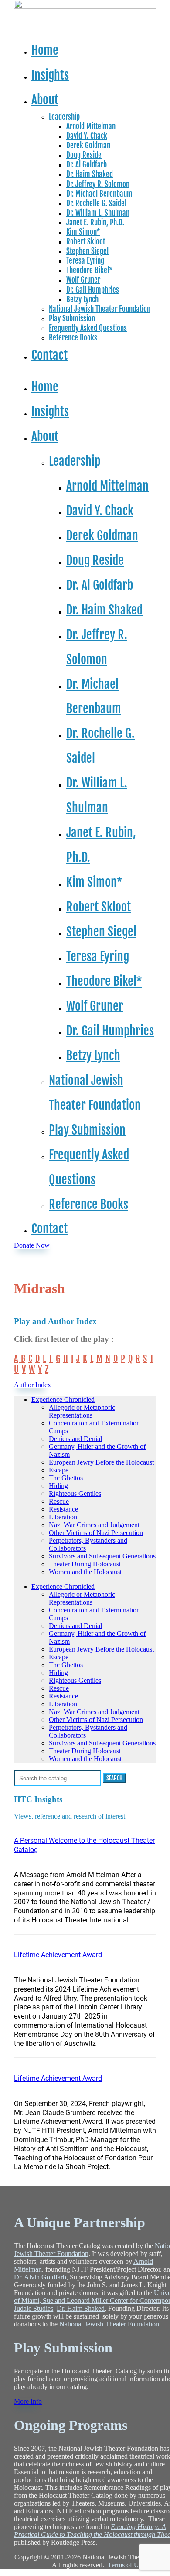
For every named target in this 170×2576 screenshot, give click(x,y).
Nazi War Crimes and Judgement (94, 1525)
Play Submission (72, 319)
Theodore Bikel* (90, 270)
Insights (50, 75)
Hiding (58, 1486)
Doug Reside (84, 155)
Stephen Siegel (87, 251)
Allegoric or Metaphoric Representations (82, 1411)
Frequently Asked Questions (88, 328)
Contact (49, 355)
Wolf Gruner (83, 280)
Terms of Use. (127, 2565)
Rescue (59, 1501)
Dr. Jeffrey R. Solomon (98, 184)
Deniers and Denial (75, 1439)
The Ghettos (66, 1478)
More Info (26, 2401)
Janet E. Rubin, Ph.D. (95, 222)
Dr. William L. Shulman (98, 213)
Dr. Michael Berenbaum (99, 194)
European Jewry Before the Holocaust (101, 1462)
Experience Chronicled (63, 1400)
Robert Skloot (86, 242)
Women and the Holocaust (85, 1572)
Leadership (64, 117)
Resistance (63, 1509)
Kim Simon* (83, 232)
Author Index (31, 1385)
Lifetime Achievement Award (58, 1955)
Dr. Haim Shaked (90, 174)
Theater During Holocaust (85, 1564)
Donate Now (32, 1245)
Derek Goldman (88, 145)
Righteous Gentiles (75, 1493)
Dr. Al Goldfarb (87, 165)
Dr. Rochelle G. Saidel (96, 203)
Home (45, 50)
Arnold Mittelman (91, 126)
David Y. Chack (87, 136)
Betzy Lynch (82, 299)
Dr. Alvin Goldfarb (40, 2277)
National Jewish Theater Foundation (100, 309)
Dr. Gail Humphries (93, 290)
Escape (59, 1470)
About (45, 100)
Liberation (63, 1517)
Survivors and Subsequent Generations (102, 1556)
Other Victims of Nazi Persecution (96, 1533)
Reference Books (73, 338)
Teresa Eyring (85, 261)
